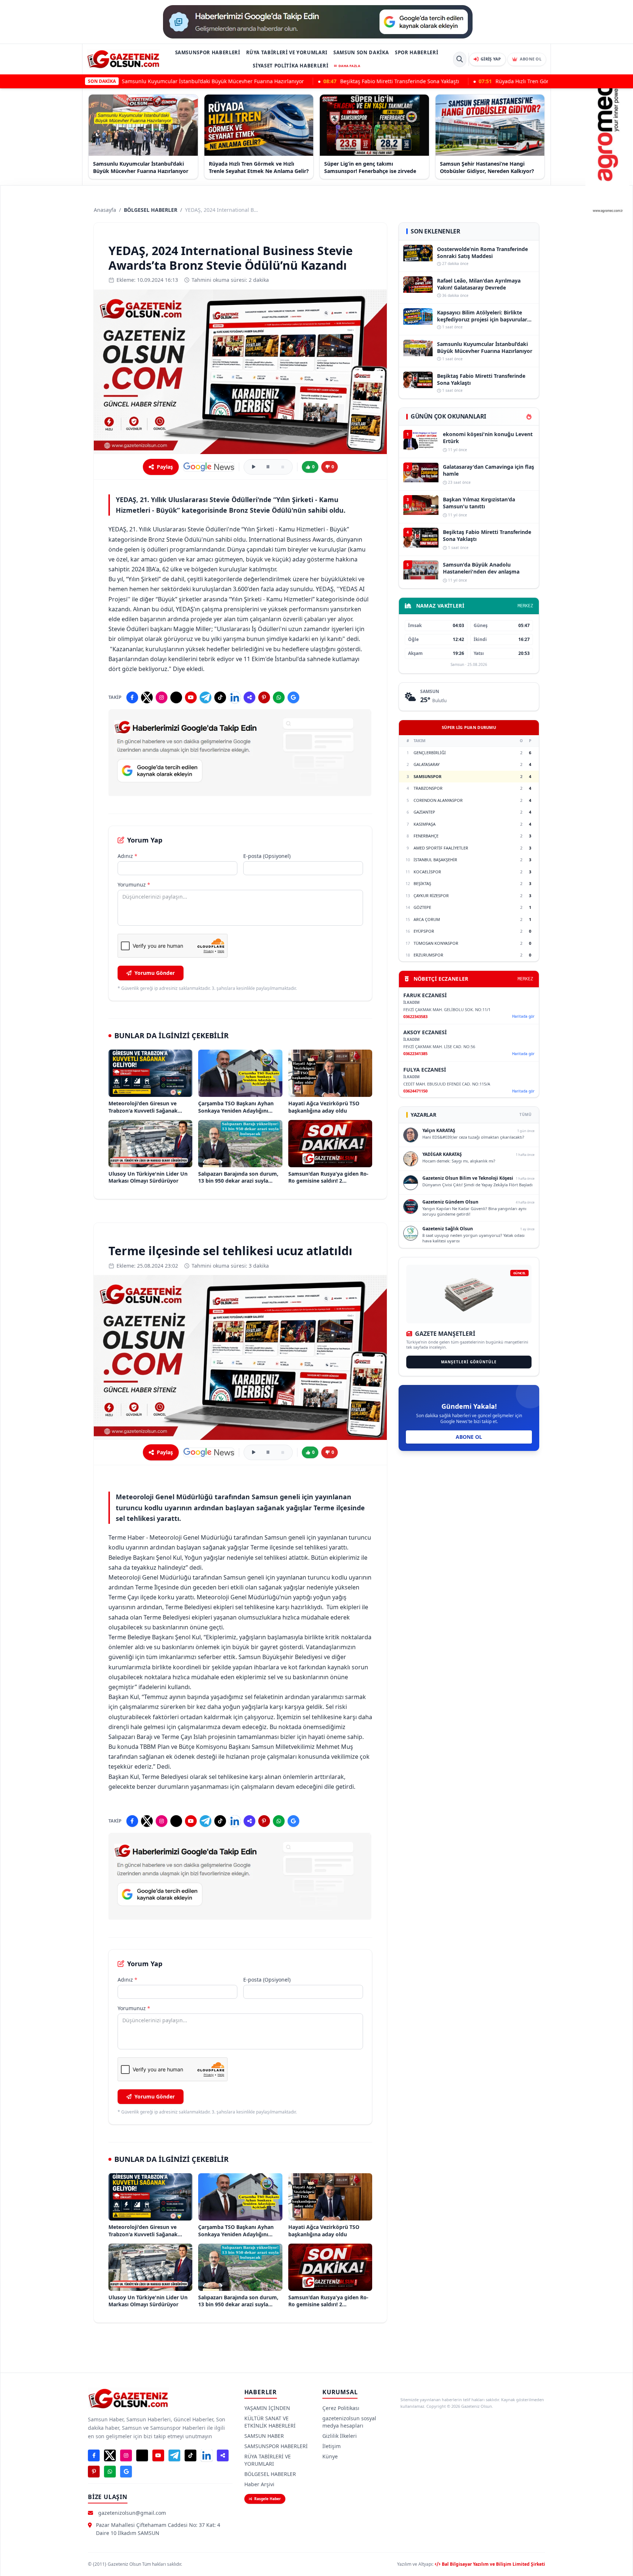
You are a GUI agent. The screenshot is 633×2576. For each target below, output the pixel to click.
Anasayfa (105, 210)
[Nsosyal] (249, 697)
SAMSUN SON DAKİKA (361, 52)
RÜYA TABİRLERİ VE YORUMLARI (287, 52)
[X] (147, 697)
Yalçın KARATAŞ (439, 1130)
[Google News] (209, 467)
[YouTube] (191, 697)
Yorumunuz (134, 885)
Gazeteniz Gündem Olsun (450, 1202)
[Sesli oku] (253, 467)
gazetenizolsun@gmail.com (132, 2513)
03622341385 (415, 1053)
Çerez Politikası (341, 2408)
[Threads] (176, 697)
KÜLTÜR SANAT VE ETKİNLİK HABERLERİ (270, 2422)
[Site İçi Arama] (460, 59)
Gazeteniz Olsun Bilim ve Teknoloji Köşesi (468, 1178)
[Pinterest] (264, 697)
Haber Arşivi (259, 2484)
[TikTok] (220, 697)
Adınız (127, 856)
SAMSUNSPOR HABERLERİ (208, 52)
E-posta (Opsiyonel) (267, 856)
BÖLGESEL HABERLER (151, 210)
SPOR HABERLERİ (417, 52)
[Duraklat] (268, 467)
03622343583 (415, 1016)
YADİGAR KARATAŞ (442, 1154)
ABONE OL (469, 1437)
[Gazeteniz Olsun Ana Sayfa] (123, 59)
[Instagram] (162, 697)
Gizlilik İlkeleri (340, 2436)
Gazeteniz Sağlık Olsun (448, 1229)
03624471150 (415, 1091)
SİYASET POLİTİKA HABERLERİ (290, 66)
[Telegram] (206, 697)
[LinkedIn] (235, 697)
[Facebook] (132, 697)
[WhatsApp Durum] (279, 697)
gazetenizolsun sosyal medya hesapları (349, 2422)
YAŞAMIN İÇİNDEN (267, 2408)
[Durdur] (283, 467)
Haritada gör (523, 1016)
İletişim (332, 2446)
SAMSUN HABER (264, 2436)
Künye (330, 2456)
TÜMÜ (525, 1114)
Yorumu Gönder (155, 973)
